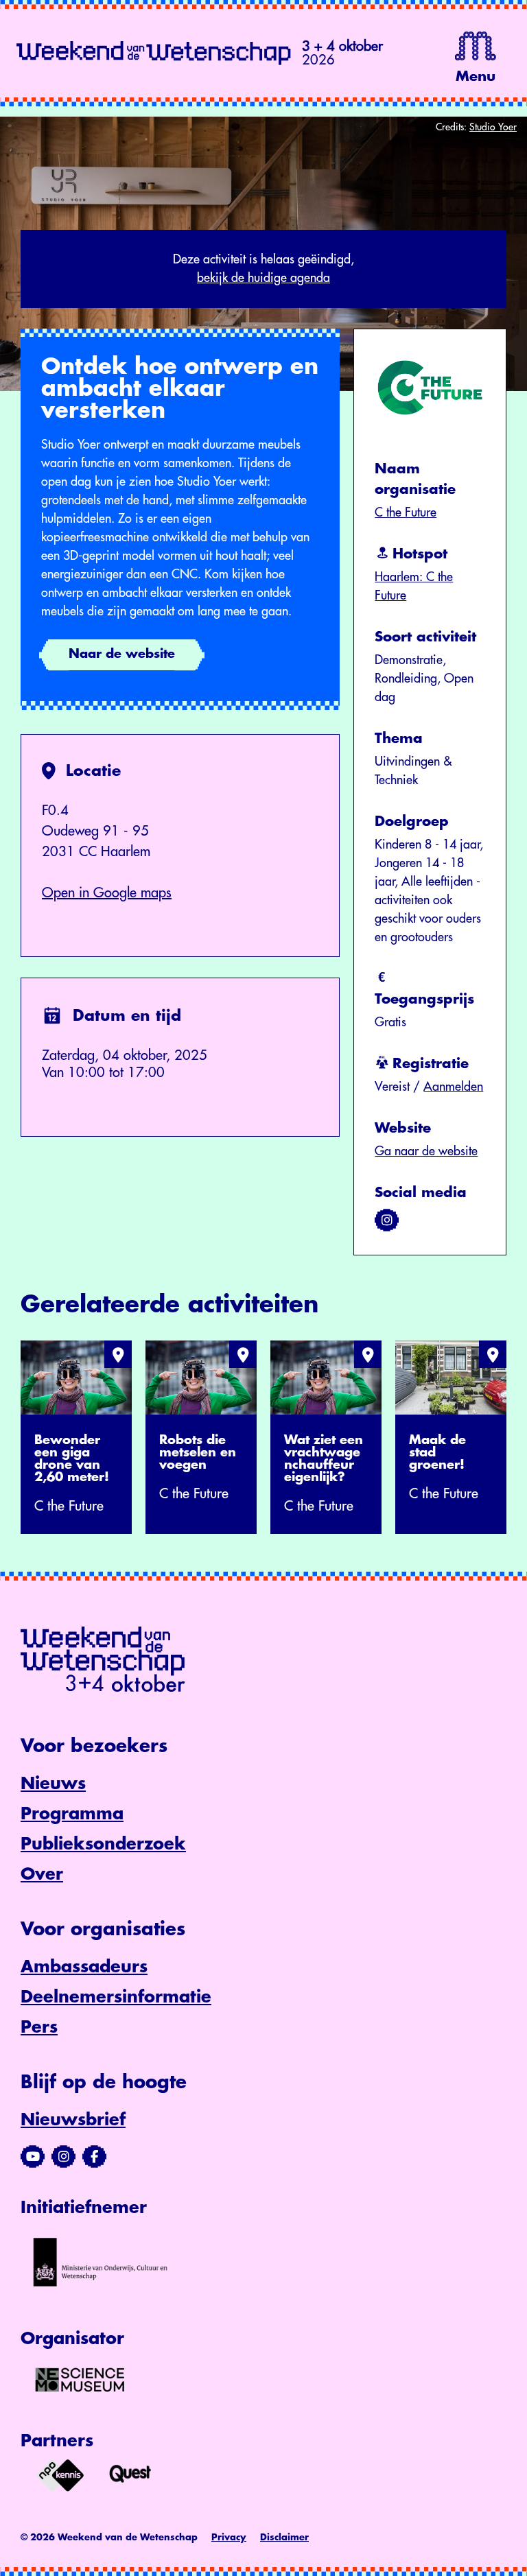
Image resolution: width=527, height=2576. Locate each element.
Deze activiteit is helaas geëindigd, (263, 269)
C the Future (406, 512)
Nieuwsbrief (73, 2120)
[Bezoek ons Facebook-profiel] (94, 2157)
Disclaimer (284, 2537)
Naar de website (122, 654)
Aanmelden (453, 1087)
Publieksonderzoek (103, 1844)
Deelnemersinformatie (116, 1997)
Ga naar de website (426, 1151)
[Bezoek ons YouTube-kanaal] (33, 2157)
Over (42, 1874)
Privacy (229, 2537)
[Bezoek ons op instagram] (387, 1220)
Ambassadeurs (84, 1967)
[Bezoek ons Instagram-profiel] (63, 2157)
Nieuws (53, 1784)
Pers (39, 2027)
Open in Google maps (107, 893)
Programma (72, 1814)
